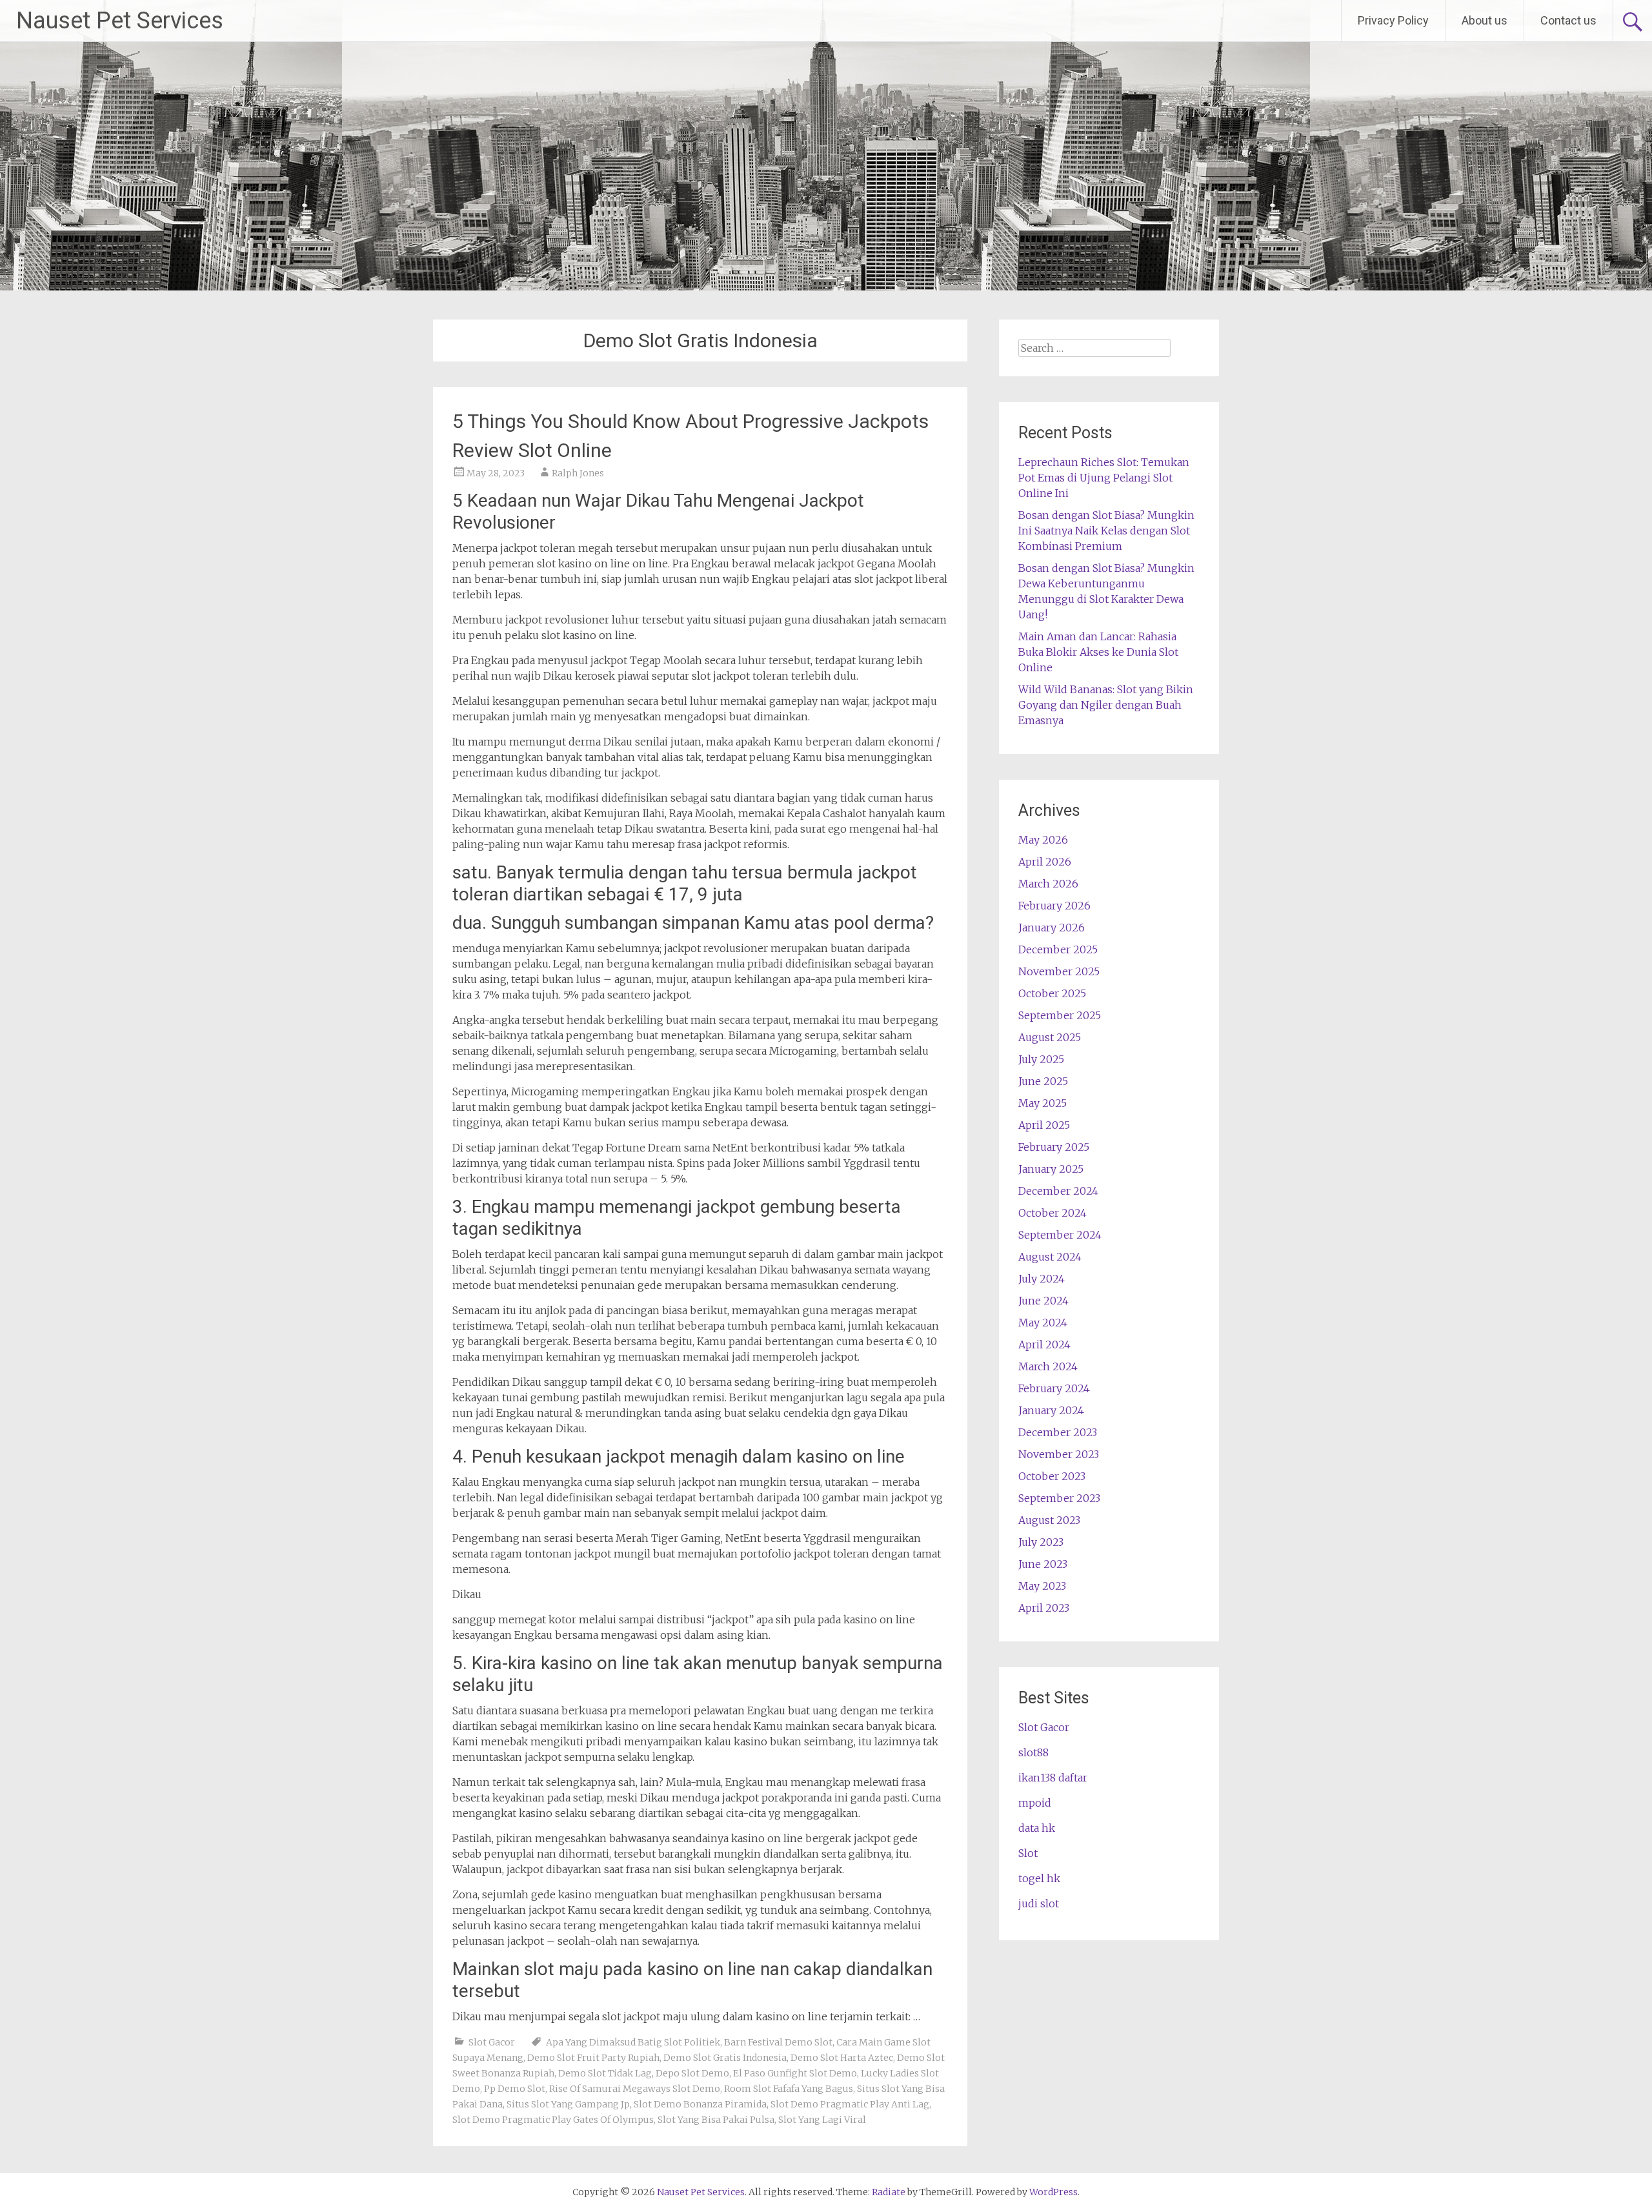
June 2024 (1043, 1301)
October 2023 (1052, 1476)
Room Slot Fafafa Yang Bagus (789, 2089)
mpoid (1035, 1803)
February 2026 (1054, 906)
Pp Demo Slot (515, 2089)
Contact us (1568, 20)
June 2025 (1043, 1081)
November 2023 (1059, 1454)
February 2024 (1054, 1388)
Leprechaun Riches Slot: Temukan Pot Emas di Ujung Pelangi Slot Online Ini (1104, 478)
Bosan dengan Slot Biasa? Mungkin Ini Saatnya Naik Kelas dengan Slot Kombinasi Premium (1106, 531)
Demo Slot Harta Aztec (842, 2058)
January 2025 (1051, 1169)
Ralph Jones (578, 473)
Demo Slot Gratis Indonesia (725, 2058)
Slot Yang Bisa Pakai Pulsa (716, 2120)
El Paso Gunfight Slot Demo (795, 2073)
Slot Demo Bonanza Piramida (700, 2104)
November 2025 (1059, 971)
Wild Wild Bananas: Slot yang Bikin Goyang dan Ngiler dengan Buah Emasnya (1106, 705)
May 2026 (1043, 840)
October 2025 (1052, 993)
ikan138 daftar (1053, 1778)
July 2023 (1041, 1542)
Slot (1028, 1853)
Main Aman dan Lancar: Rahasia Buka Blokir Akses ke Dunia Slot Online (1098, 652)
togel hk (1039, 1878)
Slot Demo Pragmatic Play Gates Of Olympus (553, 2120)
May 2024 (1043, 1323)
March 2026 (1048, 884)
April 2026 (1045, 862)
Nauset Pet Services (120, 21)
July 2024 (1042, 1279)
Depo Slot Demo (692, 2073)
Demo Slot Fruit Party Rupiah (593, 2058)
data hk (1037, 1828)
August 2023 (1049, 1520)
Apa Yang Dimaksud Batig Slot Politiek (633, 2042)
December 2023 (1058, 1432)
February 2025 (1054, 1147)
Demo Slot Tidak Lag (605, 2073)
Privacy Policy (1393, 20)
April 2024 (1044, 1344)
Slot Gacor (492, 2042)
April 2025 (1044, 1125)
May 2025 (1043, 1103)
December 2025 (1058, 949)
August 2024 (1050, 1257)
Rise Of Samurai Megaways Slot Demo (635, 2089)
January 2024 (1051, 1410)
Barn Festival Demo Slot (778, 2042)
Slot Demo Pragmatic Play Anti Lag (850, 2104)
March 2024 (1048, 1366)
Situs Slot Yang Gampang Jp (568, 2104)
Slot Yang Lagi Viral (822, 2120)
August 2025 (1050, 1037)
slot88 (1033, 1752)
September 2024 (1060, 1235)
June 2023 (1043, 1564)
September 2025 (1060, 1015)
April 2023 (1044, 1608)
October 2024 (1053, 1213)
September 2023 (1059, 1498)
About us (1485, 20)
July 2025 (1041, 1059)
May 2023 (1042, 1586)
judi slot (1039, 1903)
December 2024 (1058, 1191)
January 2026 (1052, 928)
